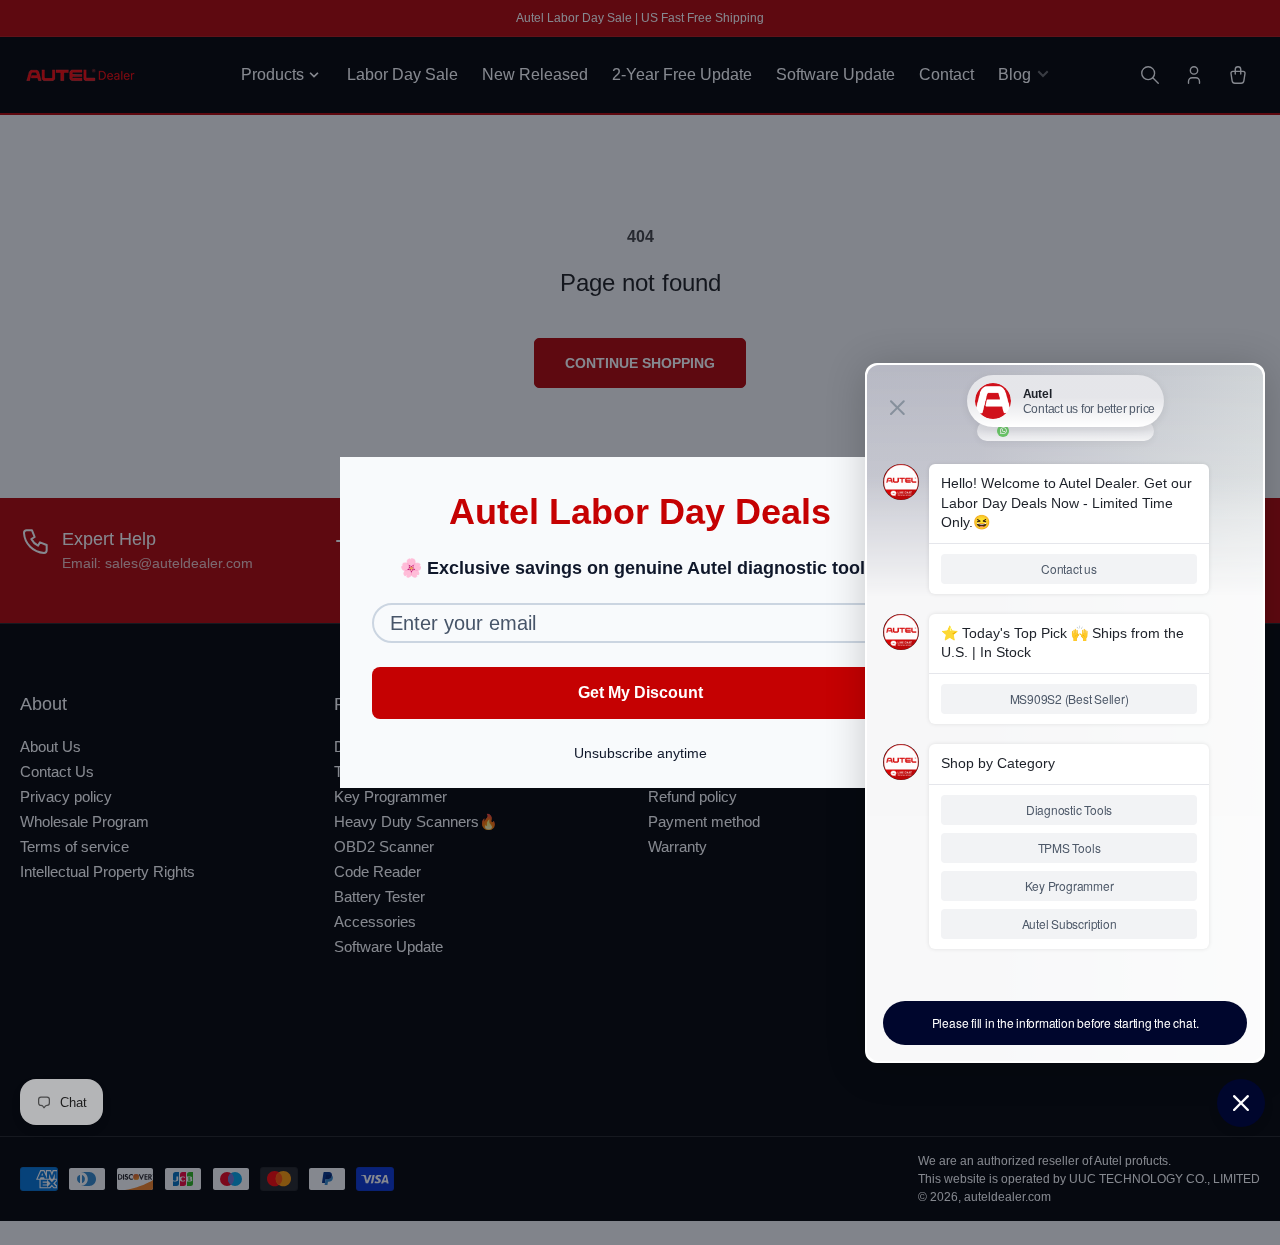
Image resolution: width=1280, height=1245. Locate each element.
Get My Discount (640, 692)
